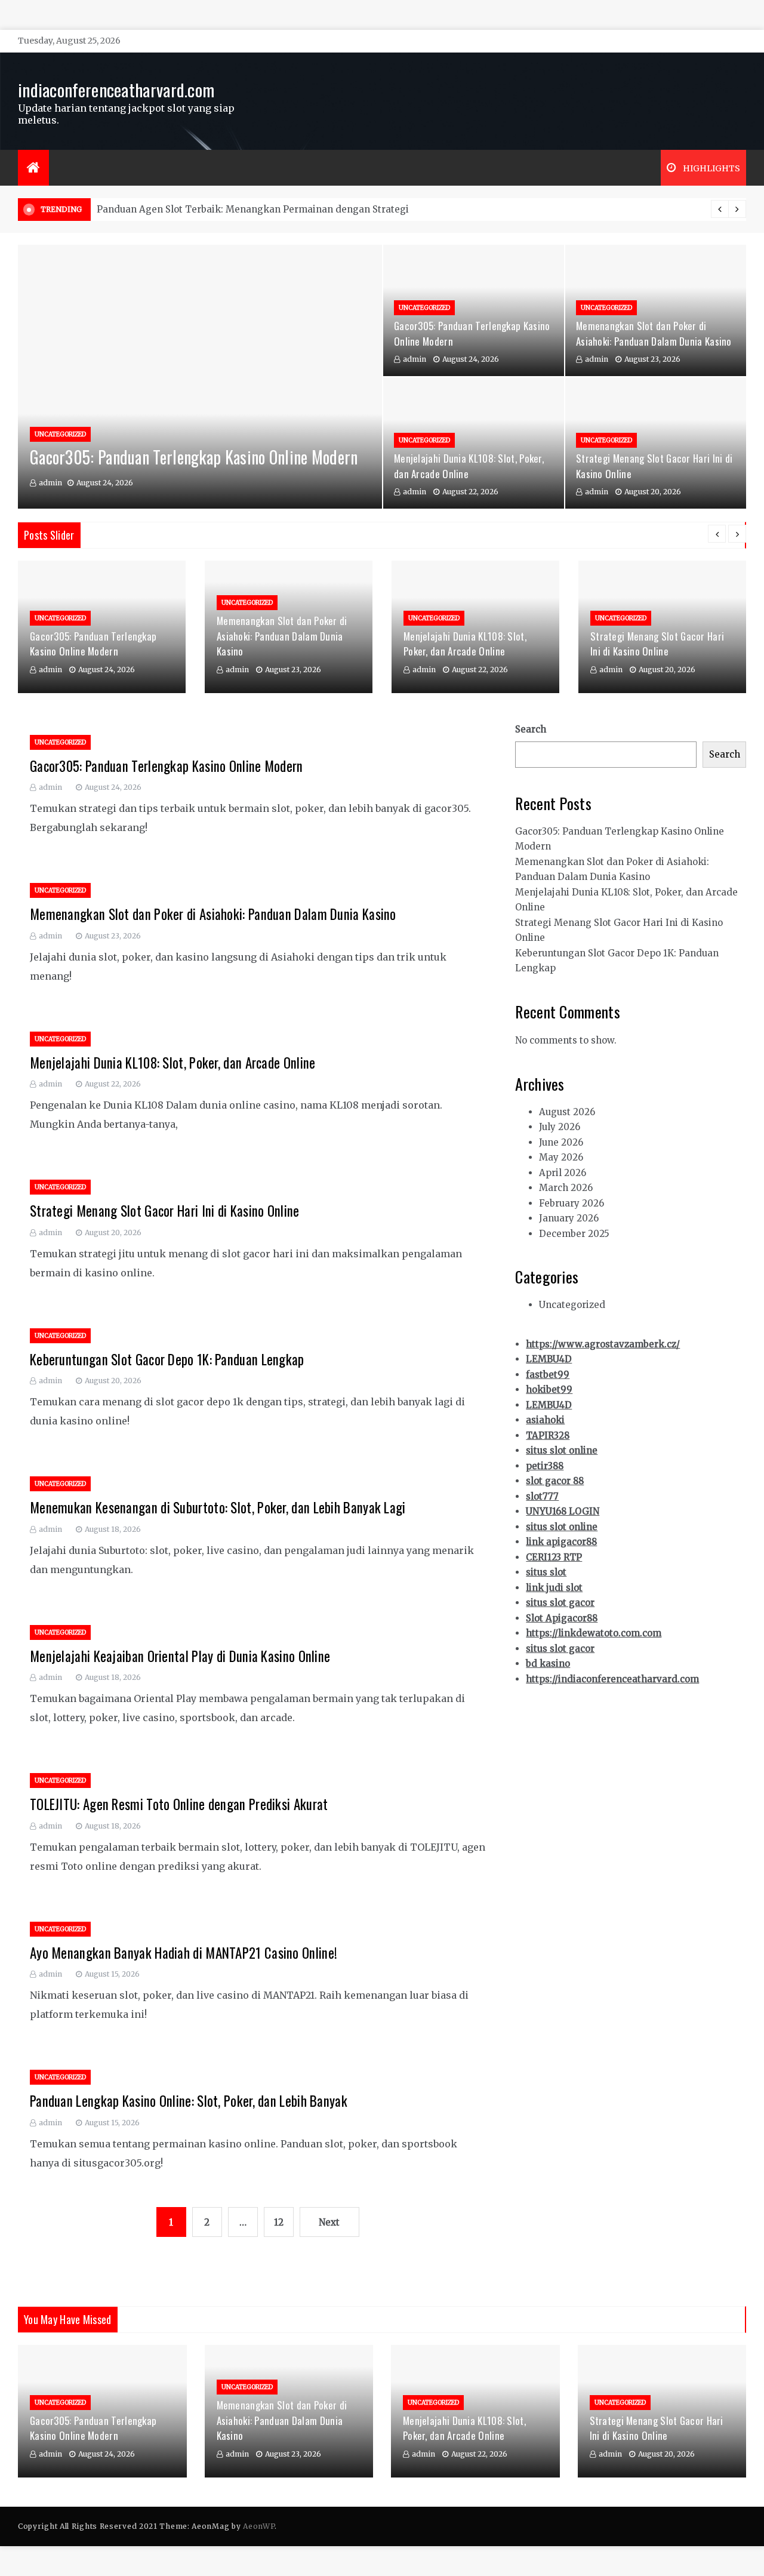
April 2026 (563, 1173)
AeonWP (259, 2526)
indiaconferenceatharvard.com (116, 89)
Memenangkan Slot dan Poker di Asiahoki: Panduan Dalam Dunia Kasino (654, 333)
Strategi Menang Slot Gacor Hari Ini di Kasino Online (657, 644)
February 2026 (572, 1203)
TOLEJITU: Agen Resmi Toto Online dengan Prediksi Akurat (179, 1804)
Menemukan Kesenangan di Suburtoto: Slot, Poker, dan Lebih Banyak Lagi (218, 1507)
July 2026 (560, 1127)
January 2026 (569, 1218)
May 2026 (561, 1157)
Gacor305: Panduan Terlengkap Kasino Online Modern (194, 457)
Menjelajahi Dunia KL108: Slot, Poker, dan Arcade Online (465, 644)
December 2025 (574, 1234)
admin (50, 483)
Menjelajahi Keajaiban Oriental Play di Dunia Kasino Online (180, 1656)
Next (329, 2222)
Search (531, 729)
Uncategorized (60, 434)
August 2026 (567, 1112)
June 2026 (561, 1142)
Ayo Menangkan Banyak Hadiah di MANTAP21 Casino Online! (184, 1953)
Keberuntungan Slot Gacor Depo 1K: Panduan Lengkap (167, 1359)
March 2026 (566, 1188)
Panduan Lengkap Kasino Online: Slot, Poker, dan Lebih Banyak (189, 2101)
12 (279, 2222)
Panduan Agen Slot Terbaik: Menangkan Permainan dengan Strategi (253, 209)
